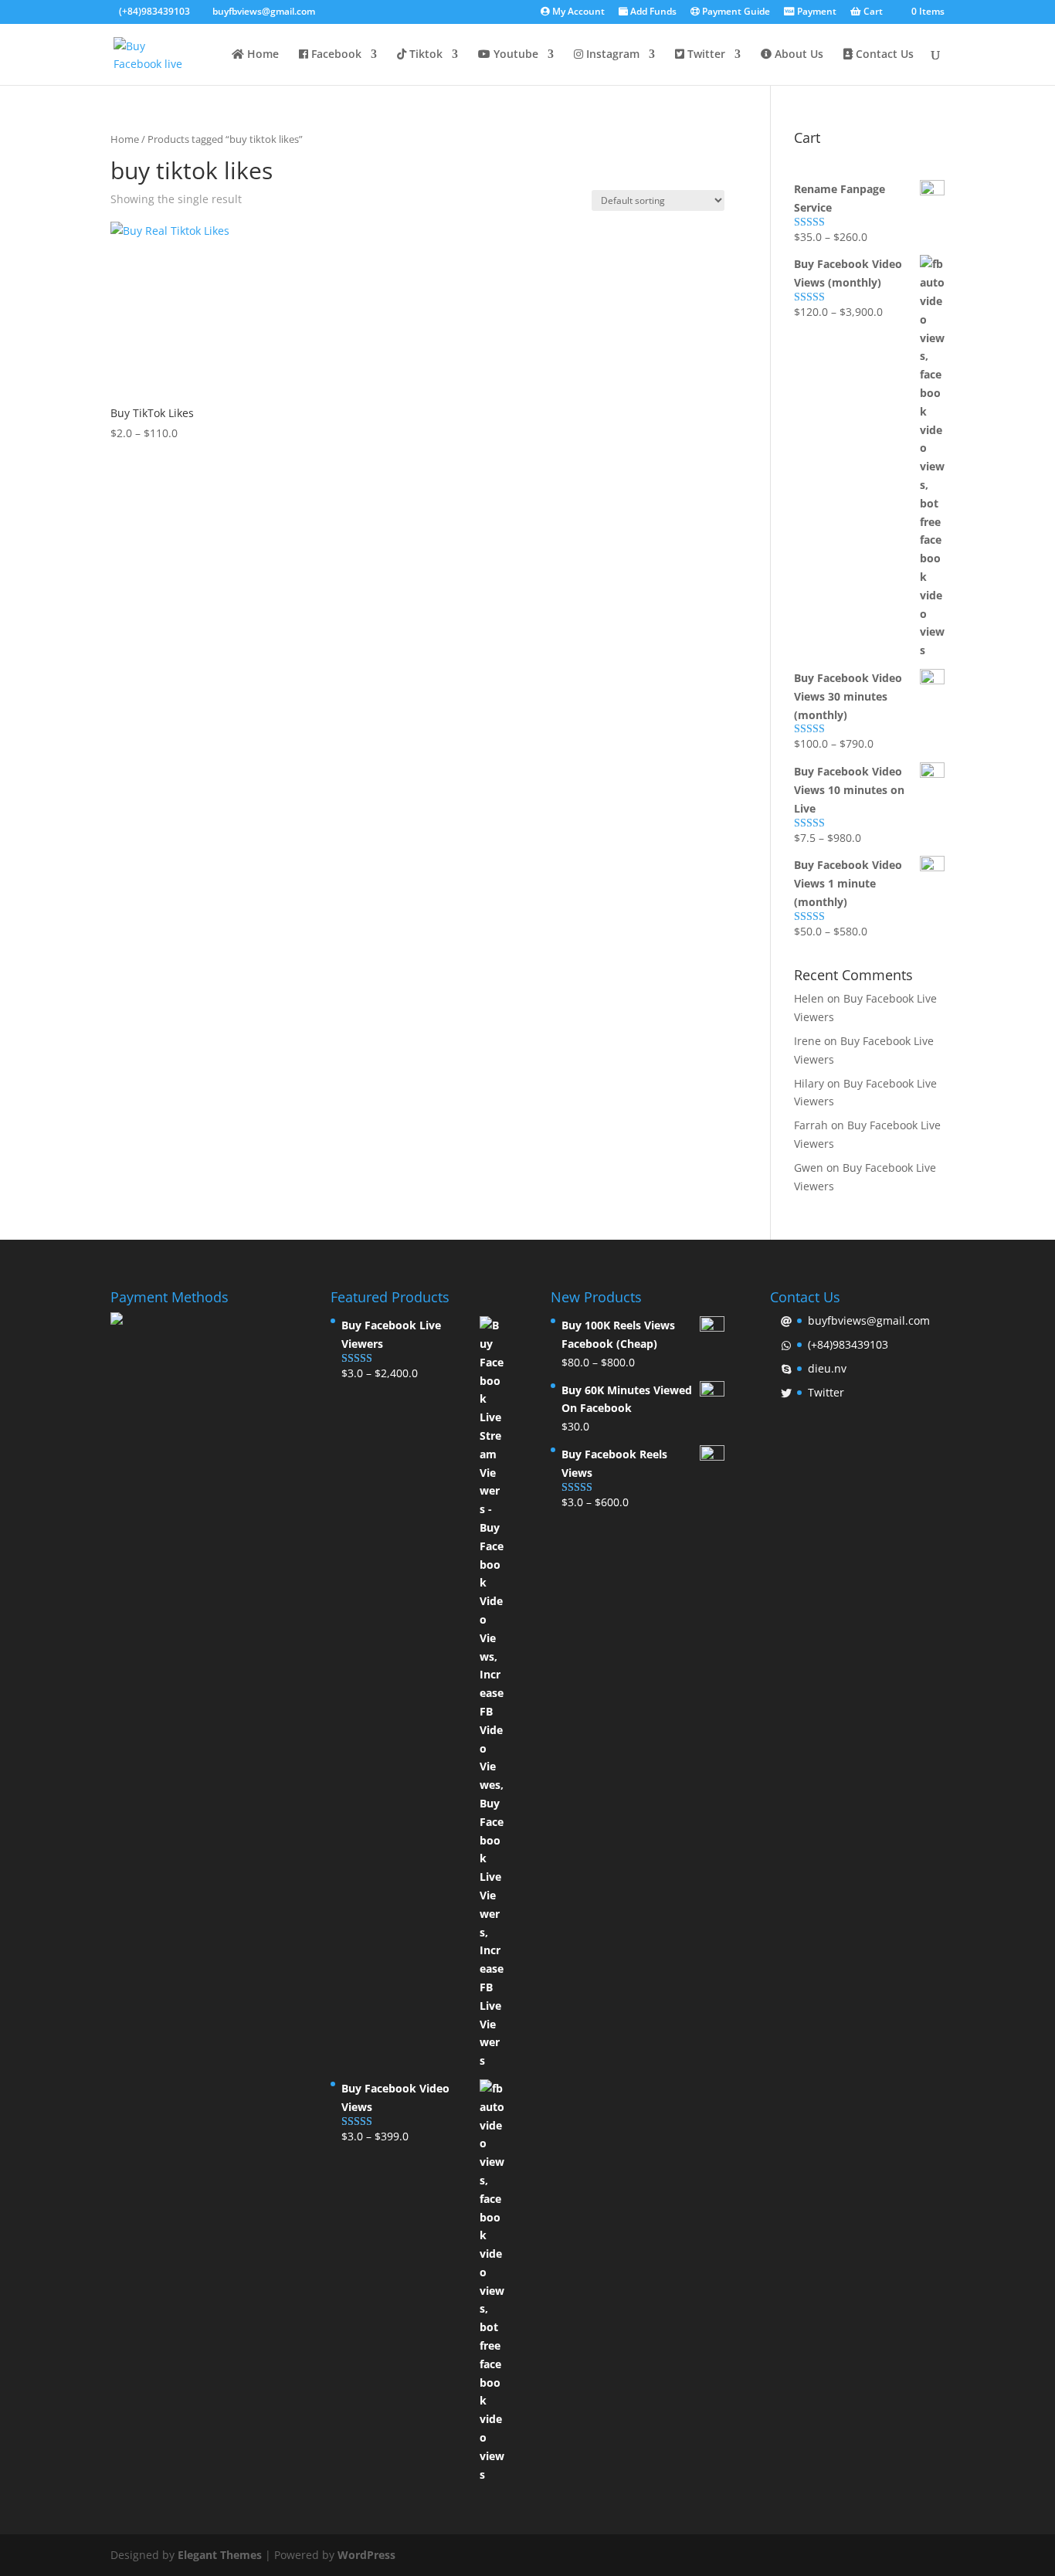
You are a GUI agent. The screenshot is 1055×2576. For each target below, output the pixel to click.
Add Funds (652, 12)
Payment (816, 12)
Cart (872, 12)
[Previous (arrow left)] (27, 1288)
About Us (797, 55)
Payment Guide (735, 12)
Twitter (705, 55)
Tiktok (424, 55)
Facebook (335, 55)
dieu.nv (827, 1368)
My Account (577, 12)
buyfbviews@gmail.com (869, 1320)
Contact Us (883, 55)
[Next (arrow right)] (1028, 1288)
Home (261, 55)
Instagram (611, 55)
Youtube (514, 55)
